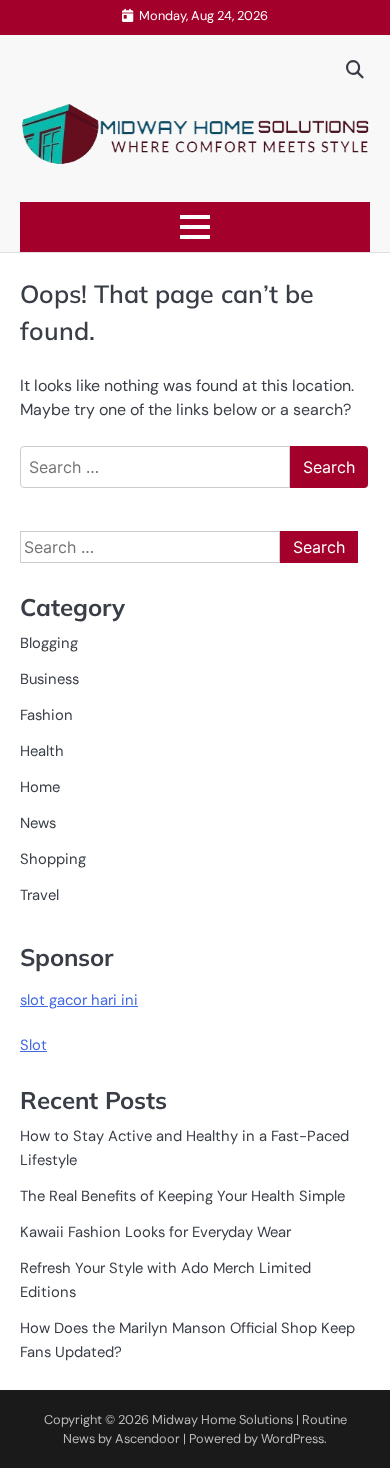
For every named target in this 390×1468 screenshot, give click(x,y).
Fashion (46, 715)
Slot (33, 1045)
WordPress (292, 1438)
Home (40, 787)
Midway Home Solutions (222, 1419)
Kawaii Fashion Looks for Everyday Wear (155, 1232)
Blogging (49, 643)
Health (42, 751)
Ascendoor (147, 1438)
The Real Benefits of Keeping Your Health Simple (182, 1196)
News (38, 823)
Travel (39, 895)
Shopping (53, 859)
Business (49, 679)
